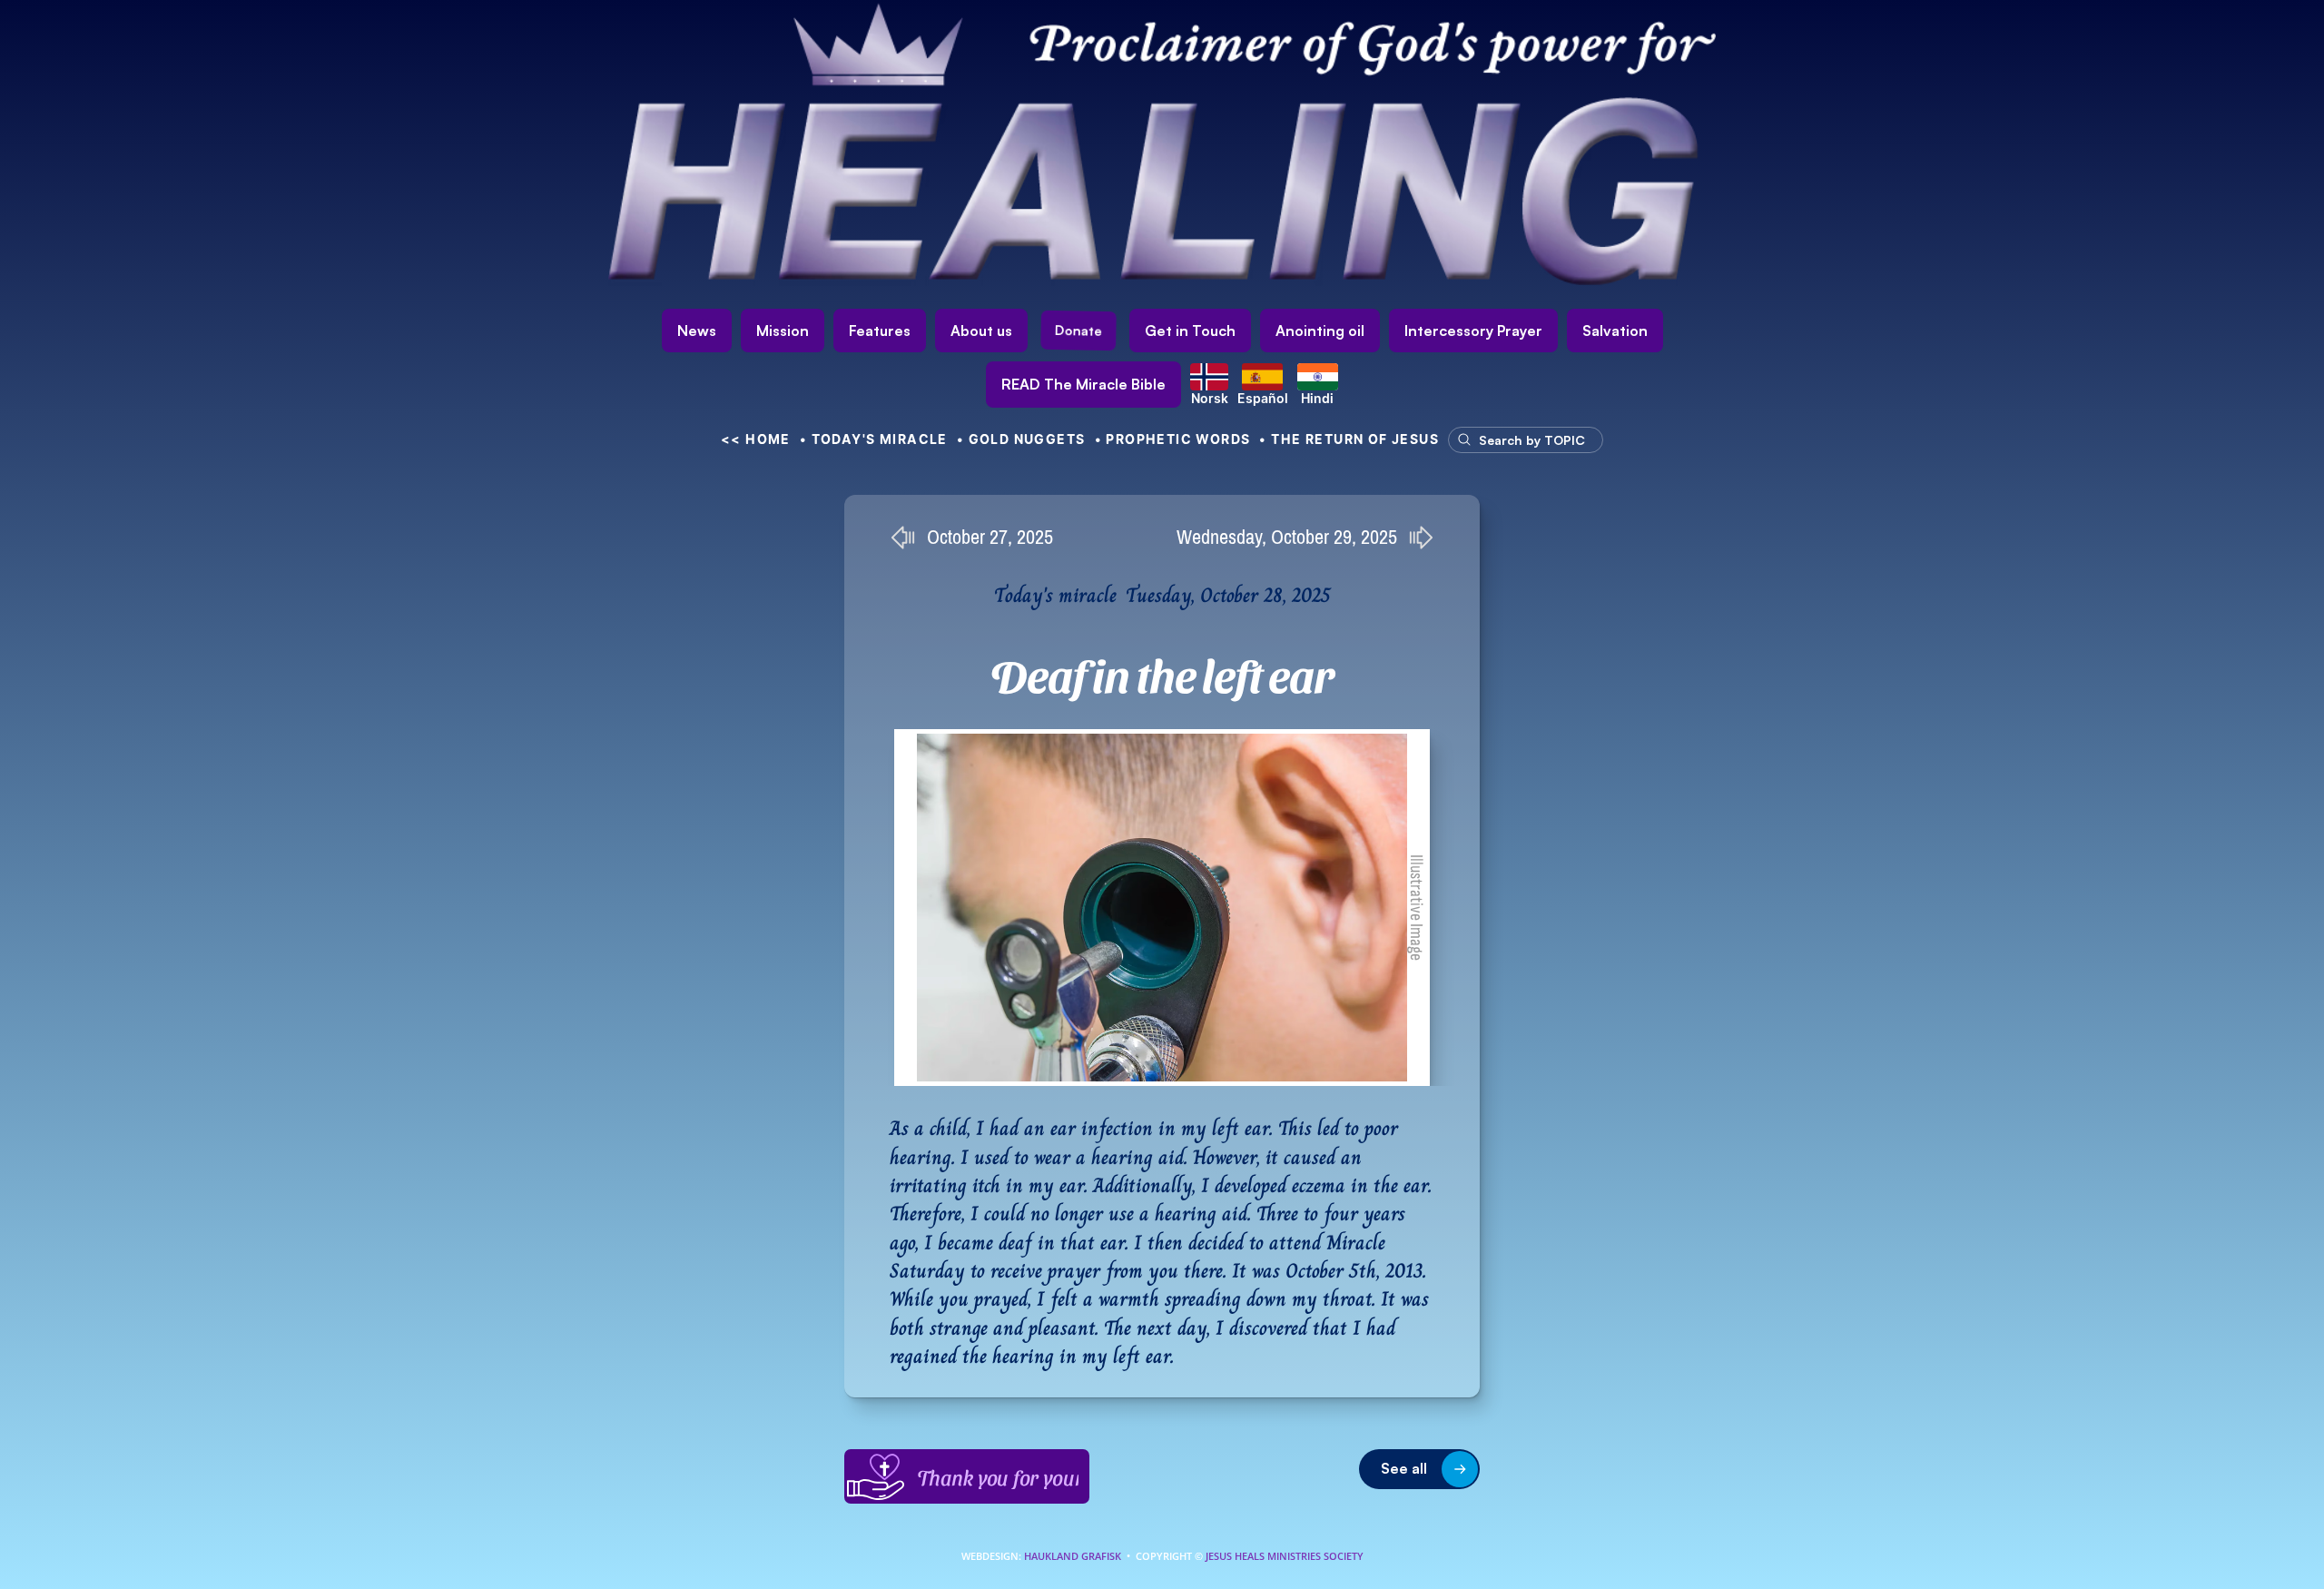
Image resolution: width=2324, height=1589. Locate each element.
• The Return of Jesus (1349, 439)
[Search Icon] (1517, 439)
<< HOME (756, 439)
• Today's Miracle (874, 439)
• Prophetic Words (1173, 439)
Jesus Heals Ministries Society (1283, 1556)
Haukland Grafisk (1073, 1556)
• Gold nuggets (1021, 439)
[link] (1083, 385)
